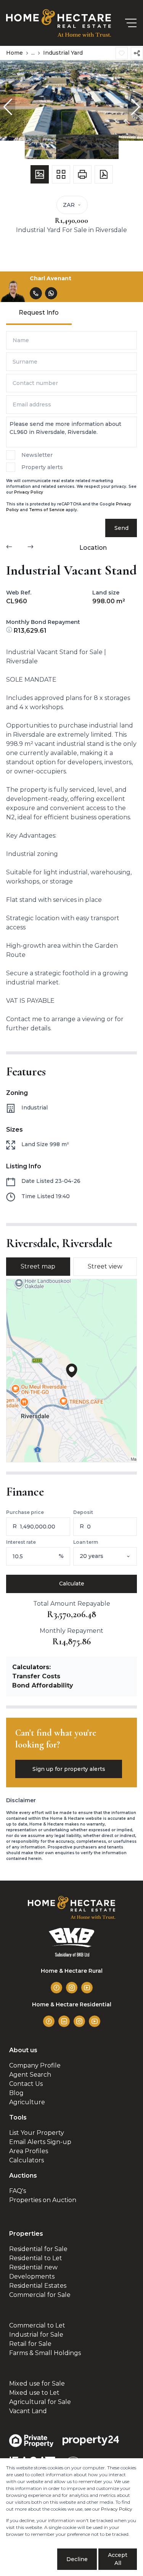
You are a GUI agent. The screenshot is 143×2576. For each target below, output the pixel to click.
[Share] (137, 53)
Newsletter (37, 455)
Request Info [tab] (39, 313)
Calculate (72, 1584)
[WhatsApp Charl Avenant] (51, 293)
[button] (8, 107)
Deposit (83, 1512)
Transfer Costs (36, 1676)
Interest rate (21, 1542)
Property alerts (42, 467)
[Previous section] (9, 548)
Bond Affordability (43, 1685)
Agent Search (30, 2075)
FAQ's (18, 2191)
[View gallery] (40, 174)
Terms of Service (47, 510)
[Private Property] (31, 2441)
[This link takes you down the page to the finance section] (10, 631)
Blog (16, 2093)
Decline (77, 2559)
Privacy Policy (29, 492)
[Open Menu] (131, 23)
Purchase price (25, 1512)
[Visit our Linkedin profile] (64, 2021)
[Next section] (31, 548)
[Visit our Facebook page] (56, 1988)
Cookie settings (31, 2559)
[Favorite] (122, 53)
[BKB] (72, 1942)
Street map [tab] (38, 1266)
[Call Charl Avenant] (36, 293)
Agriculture (27, 2102)
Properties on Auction (43, 2200)
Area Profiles (29, 2151)
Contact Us (26, 2084)
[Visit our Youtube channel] (87, 1988)
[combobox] (116, 1556)
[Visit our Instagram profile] (72, 1988)
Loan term (86, 1542)
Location (93, 548)
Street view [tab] (105, 1266)
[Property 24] (91, 2440)
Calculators (27, 2160)
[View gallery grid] (61, 174)
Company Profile (35, 2065)
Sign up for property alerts (69, 1769)
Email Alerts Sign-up (40, 2142)
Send (121, 528)
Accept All (118, 2559)
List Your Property (37, 2133)
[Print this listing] (82, 174)
